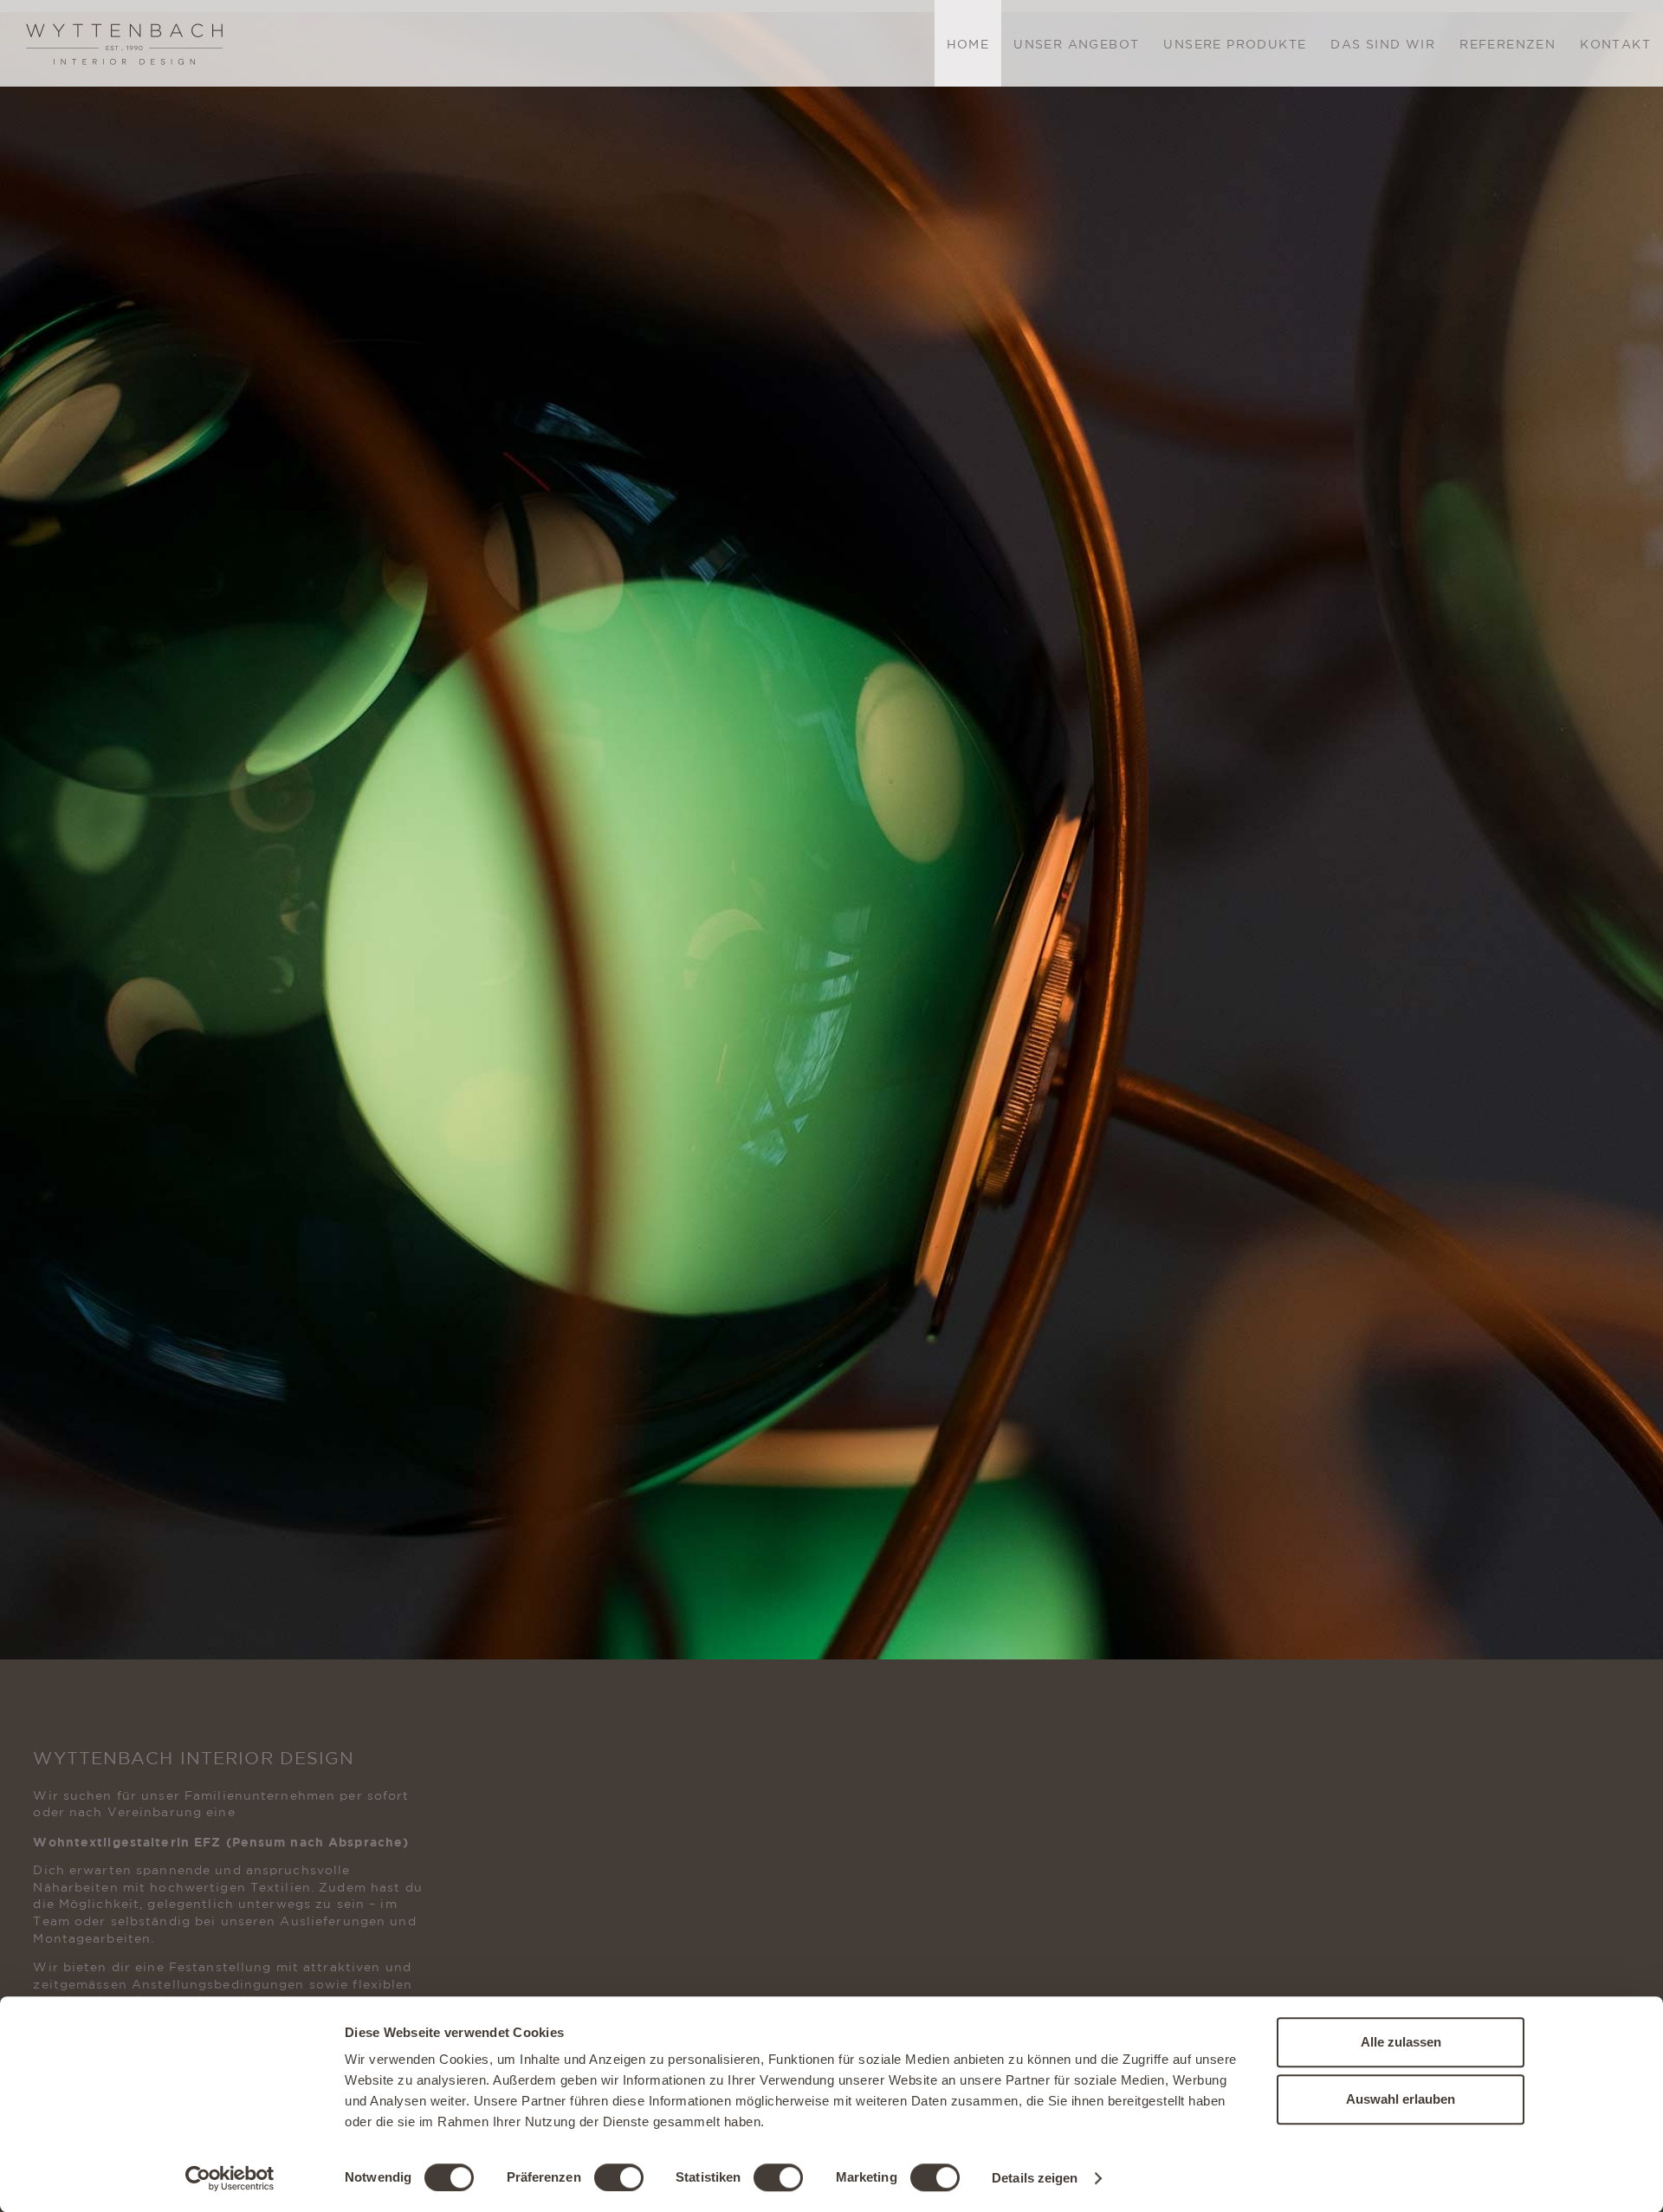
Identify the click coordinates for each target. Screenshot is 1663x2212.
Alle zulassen (1401, 2042)
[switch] (619, 2177)
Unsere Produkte (1235, 44)
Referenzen (1508, 44)
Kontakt (1615, 44)
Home (968, 44)
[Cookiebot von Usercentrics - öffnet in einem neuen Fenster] (230, 2178)
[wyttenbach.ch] (125, 42)
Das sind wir (1383, 44)
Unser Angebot (1076, 44)
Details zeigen (1035, 2178)
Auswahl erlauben (1401, 2099)
